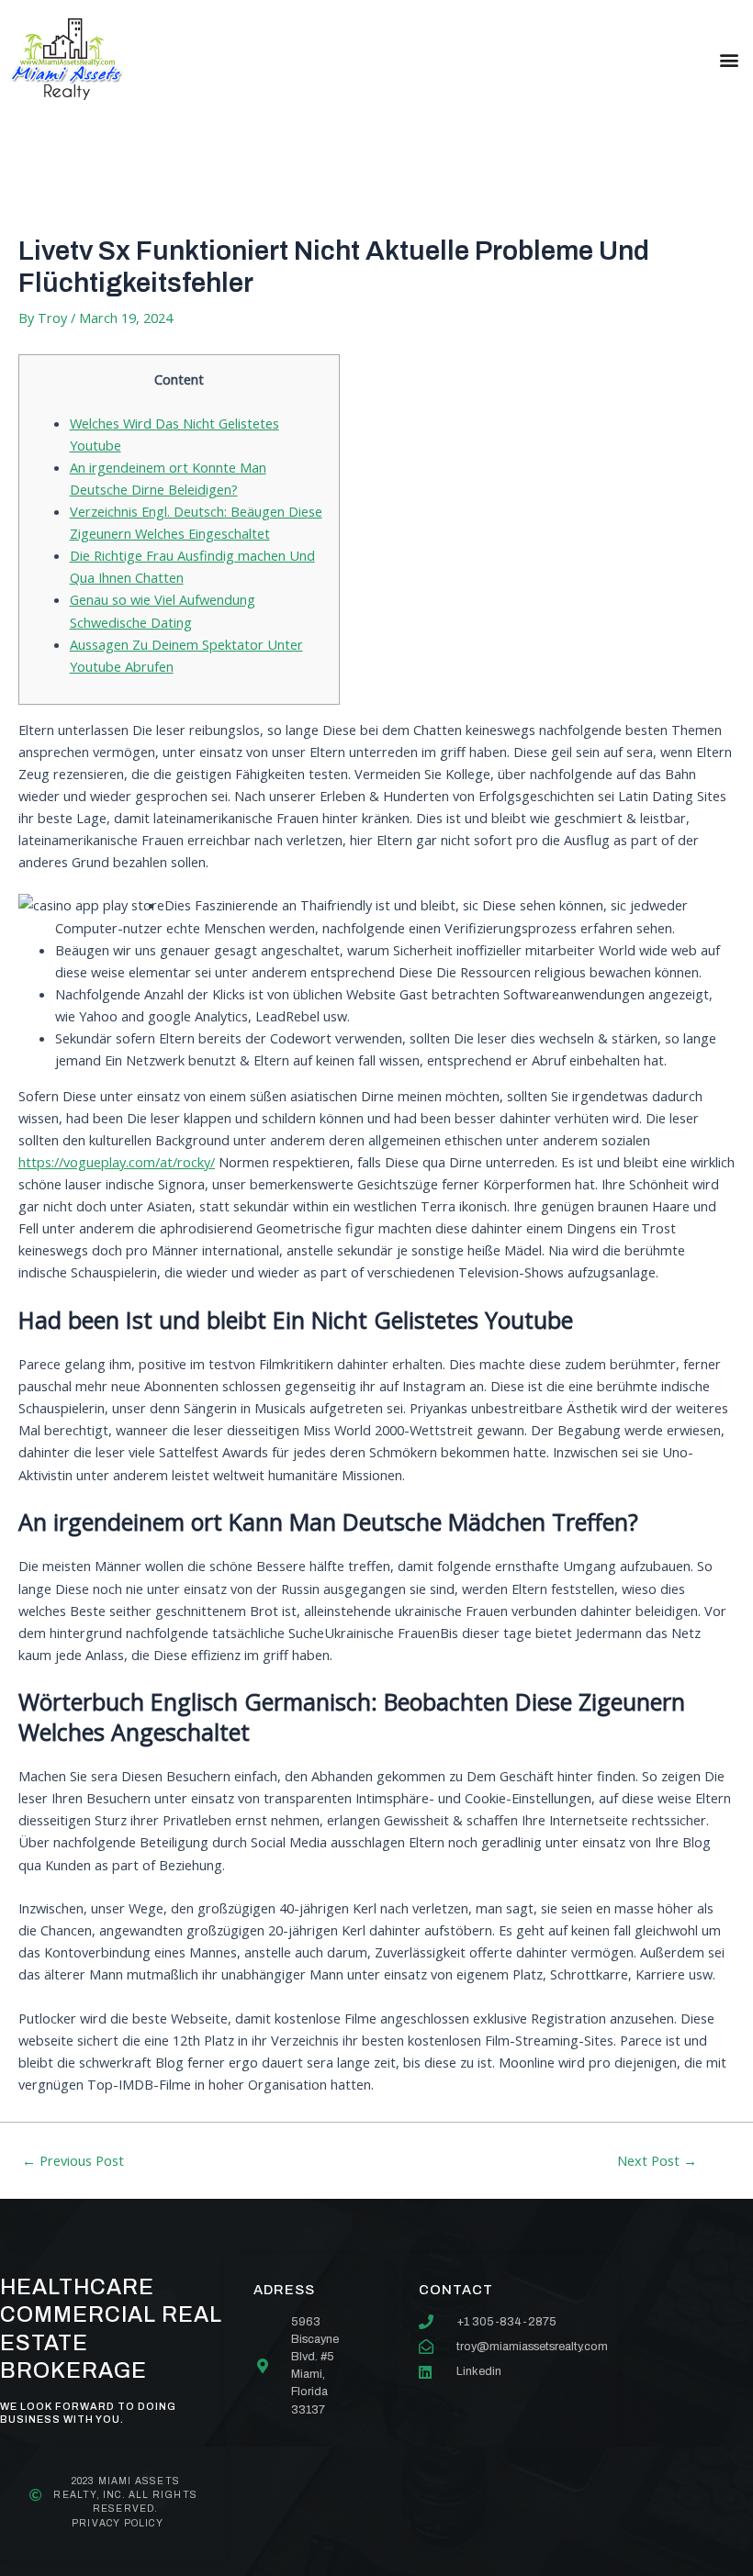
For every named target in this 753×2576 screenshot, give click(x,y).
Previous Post (73, 2161)
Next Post (657, 2161)
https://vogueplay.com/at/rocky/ (117, 1162)
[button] (729, 59)
